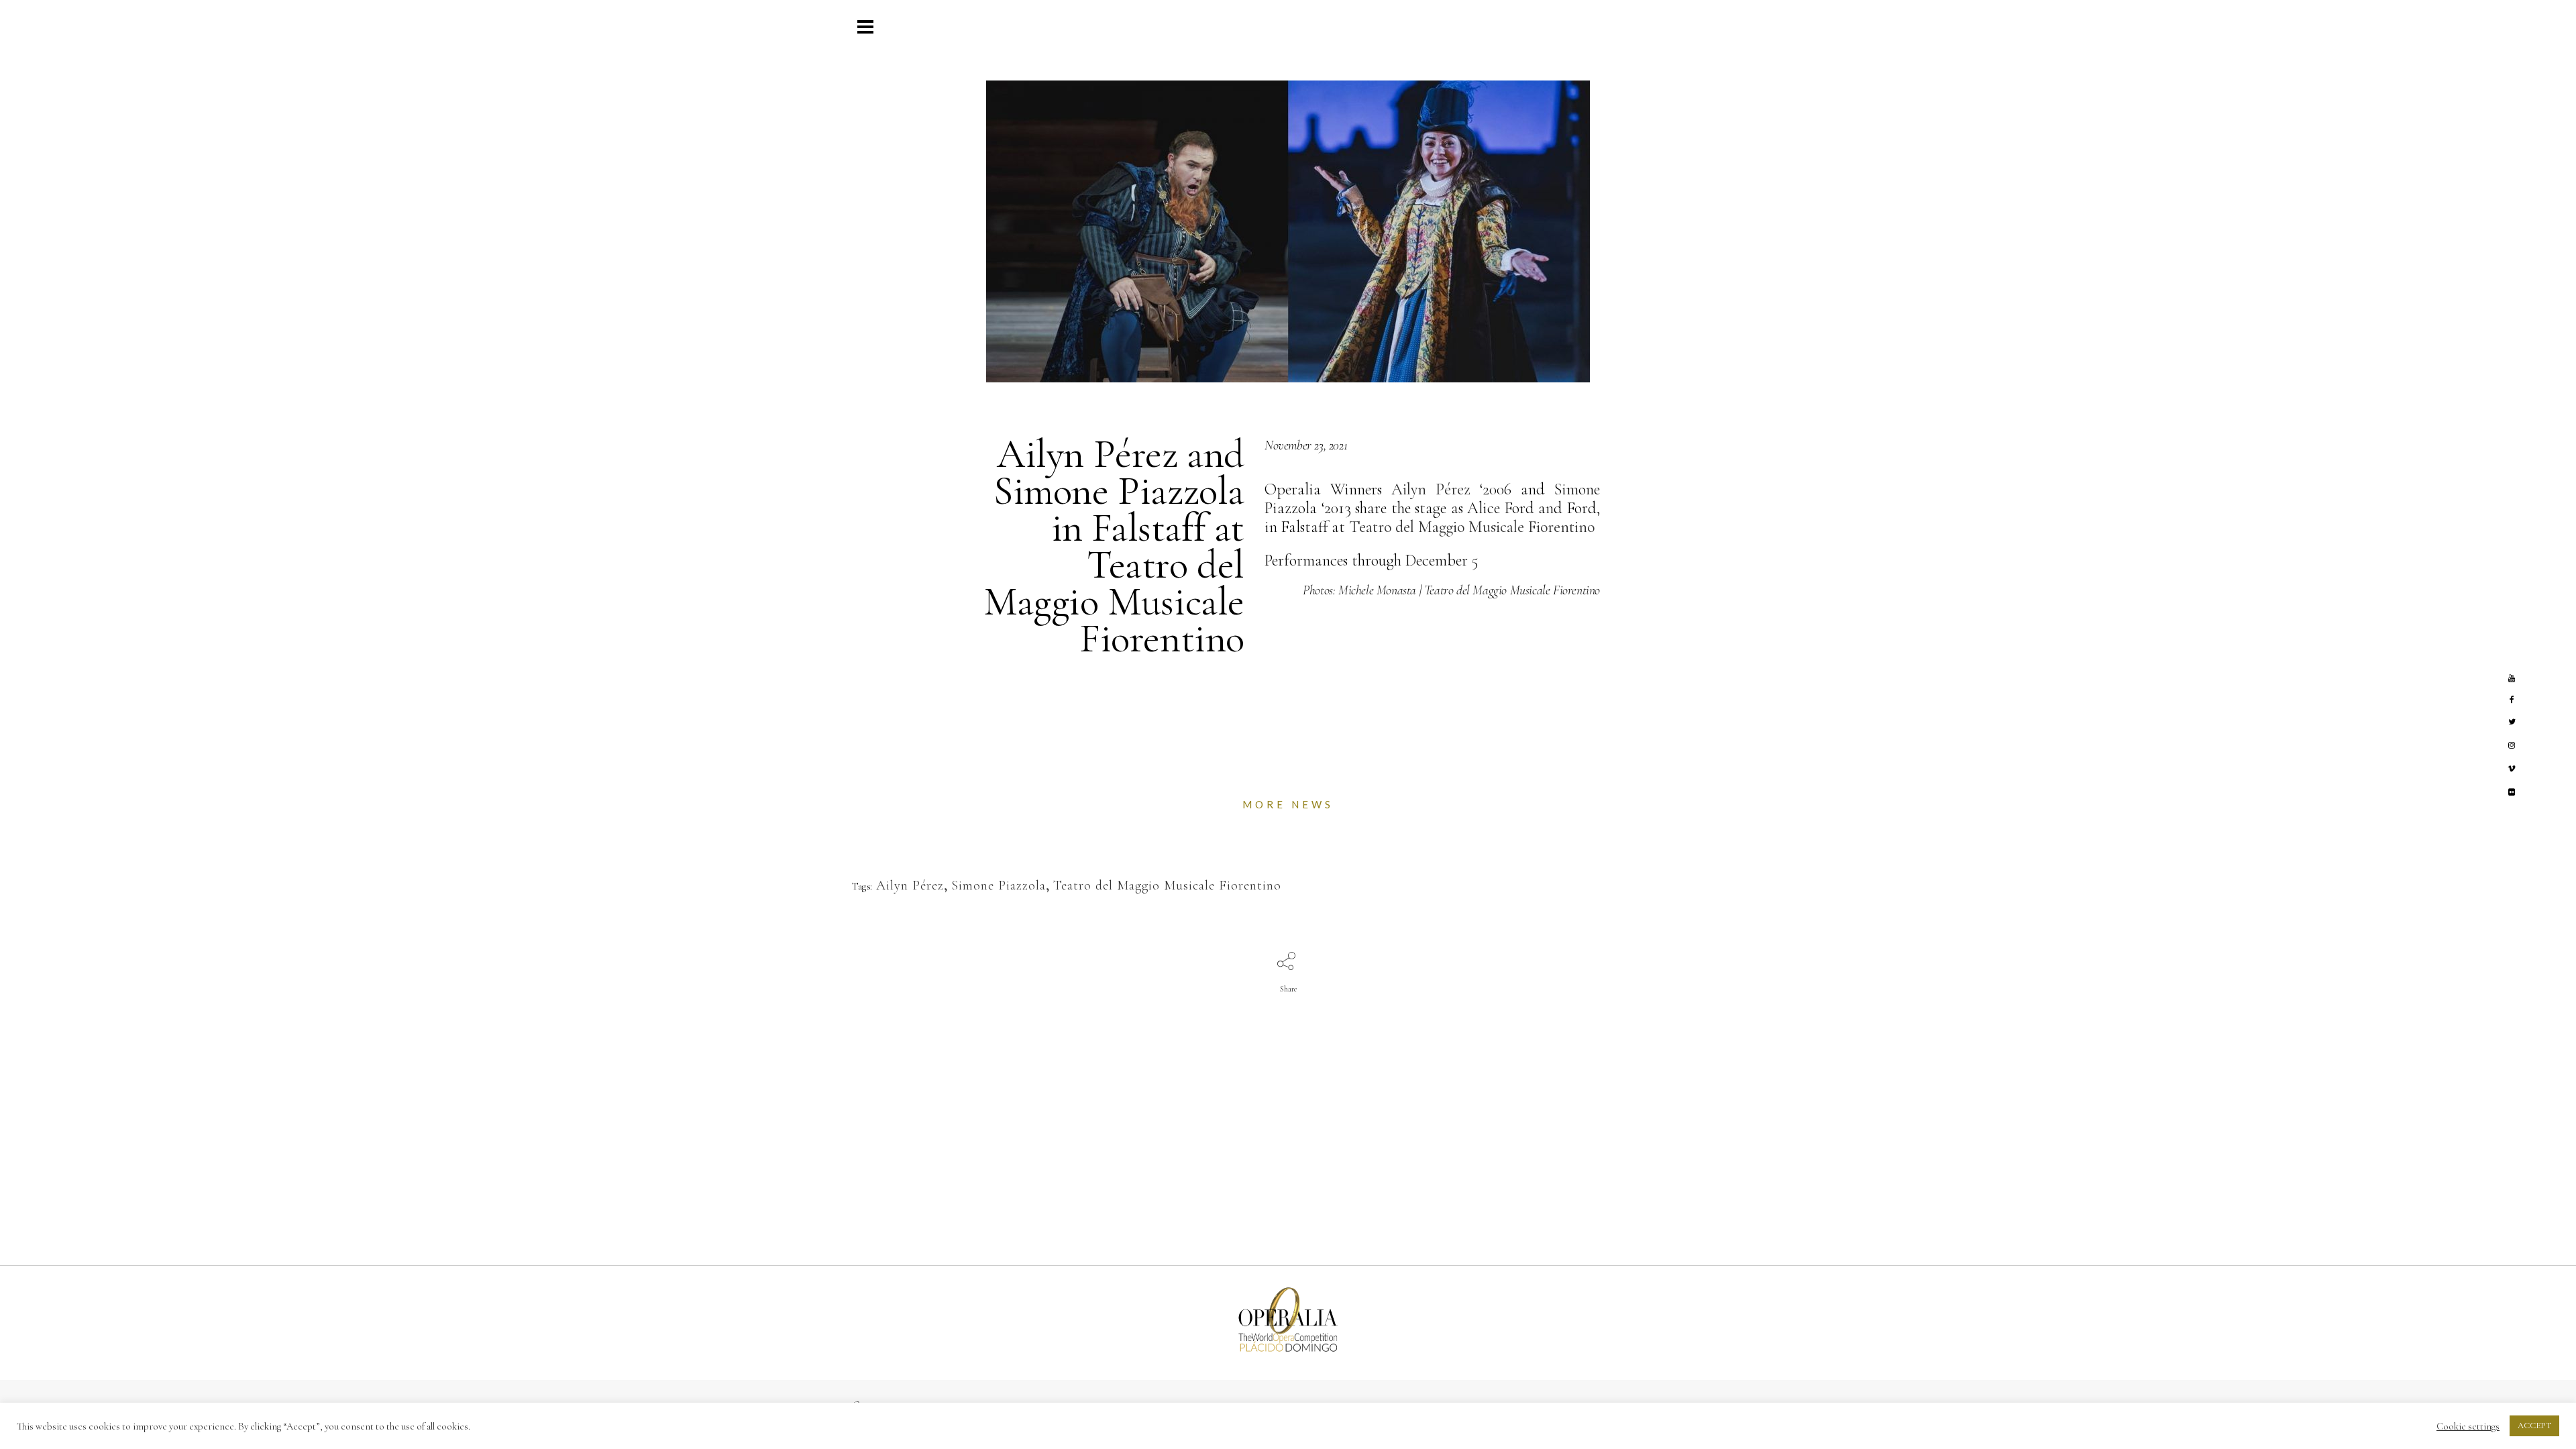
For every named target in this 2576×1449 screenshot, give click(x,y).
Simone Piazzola (999, 885)
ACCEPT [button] (2534, 1426)
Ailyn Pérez (1431, 489)
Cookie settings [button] (2468, 1426)
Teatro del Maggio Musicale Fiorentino (1472, 527)
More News (1288, 804)
